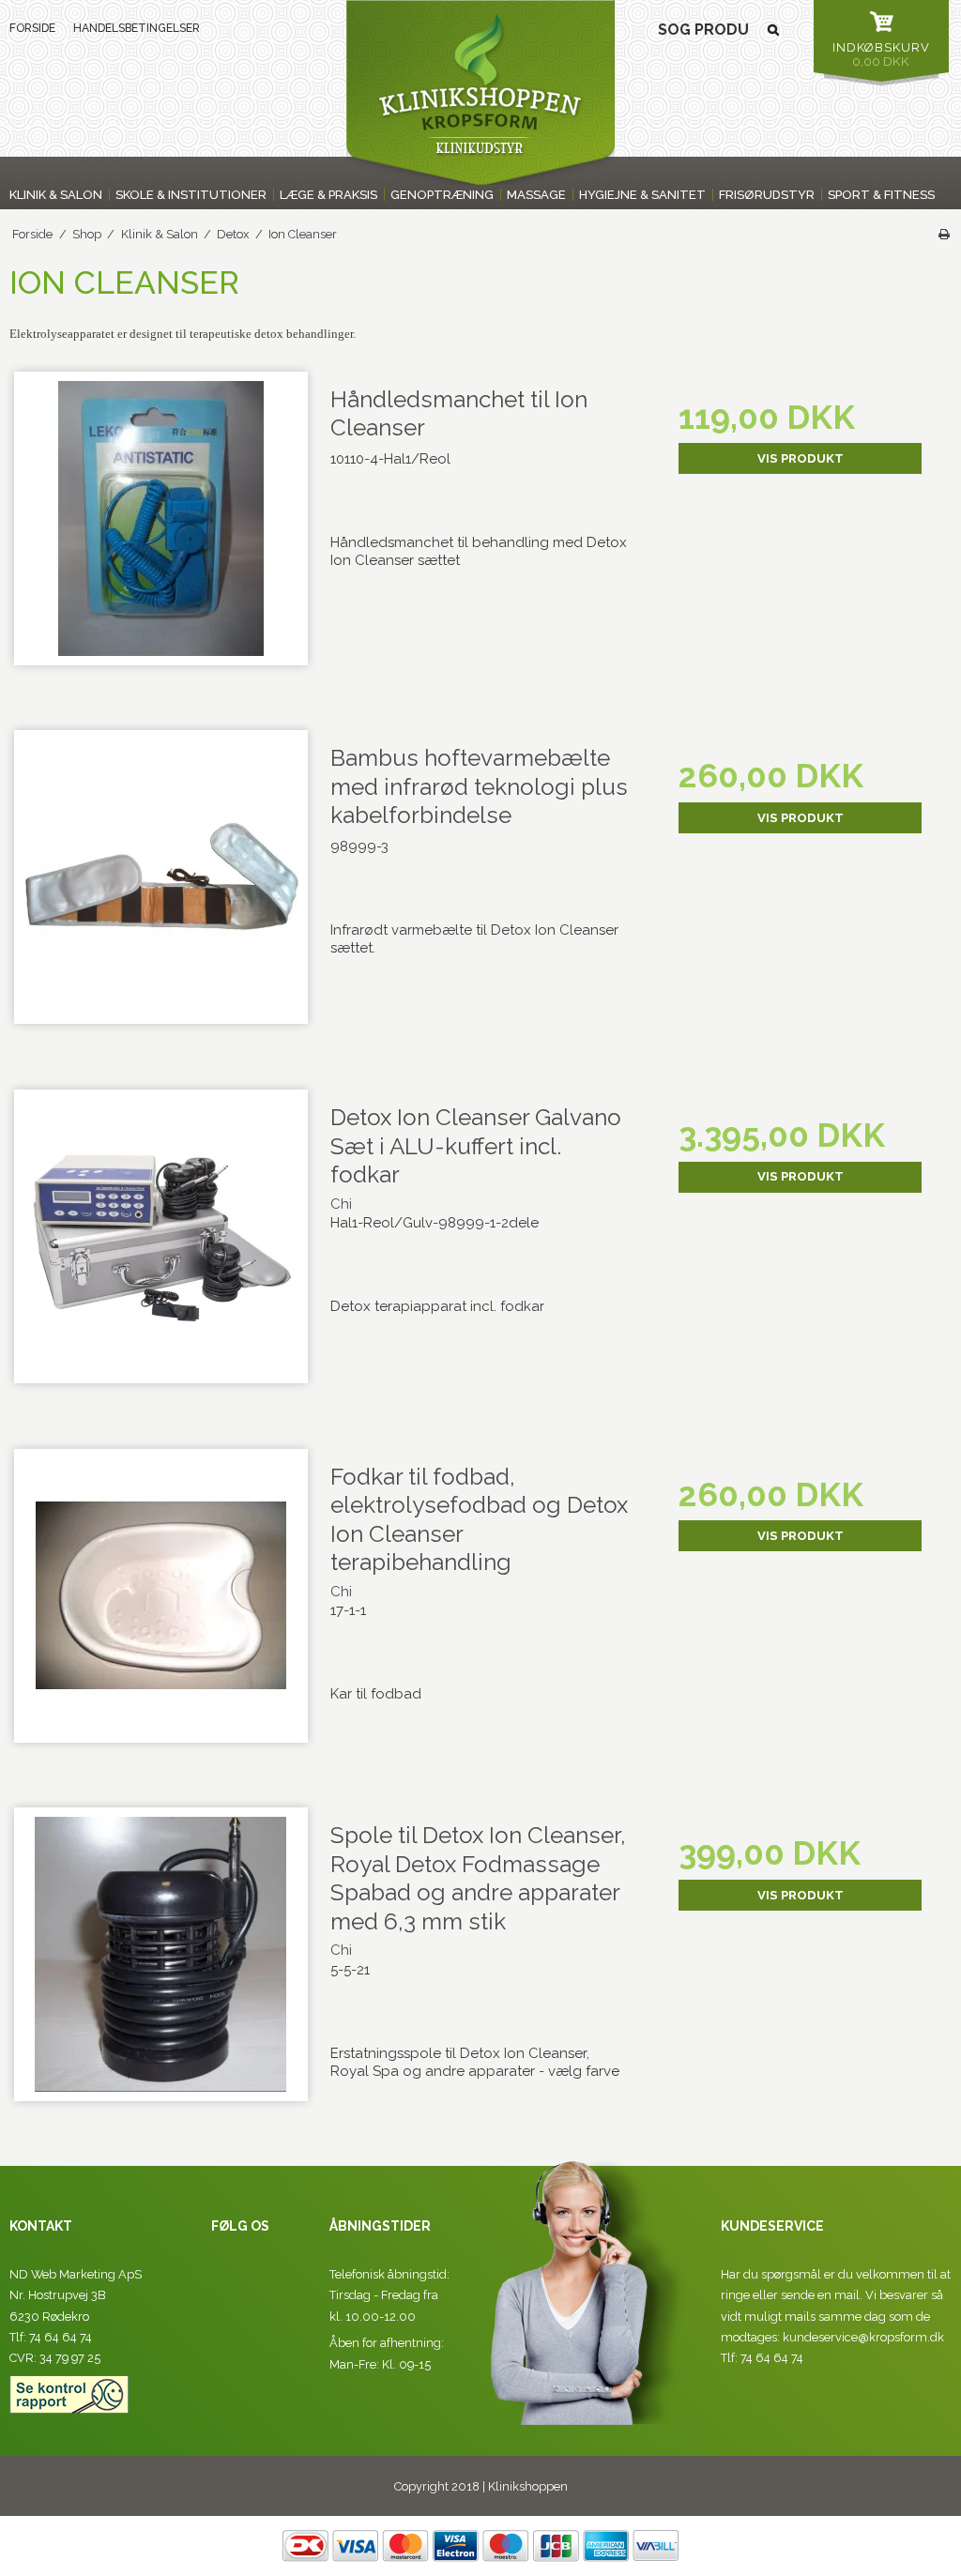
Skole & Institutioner (191, 195)
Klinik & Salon (56, 195)
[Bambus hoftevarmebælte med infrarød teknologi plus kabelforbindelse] (161, 881)
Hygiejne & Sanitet (642, 195)
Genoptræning (442, 195)
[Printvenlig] (944, 234)
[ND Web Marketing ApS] (480, 92)
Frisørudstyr (767, 195)
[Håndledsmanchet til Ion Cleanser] (161, 522)
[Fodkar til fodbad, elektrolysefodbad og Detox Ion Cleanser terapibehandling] (161, 1600)
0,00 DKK (881, 54)
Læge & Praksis (328, 195)
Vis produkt (801, 458)
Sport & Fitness (881, 195)
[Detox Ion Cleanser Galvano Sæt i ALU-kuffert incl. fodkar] (161, 1240)
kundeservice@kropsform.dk (863, 2337)
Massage (536, 195)
